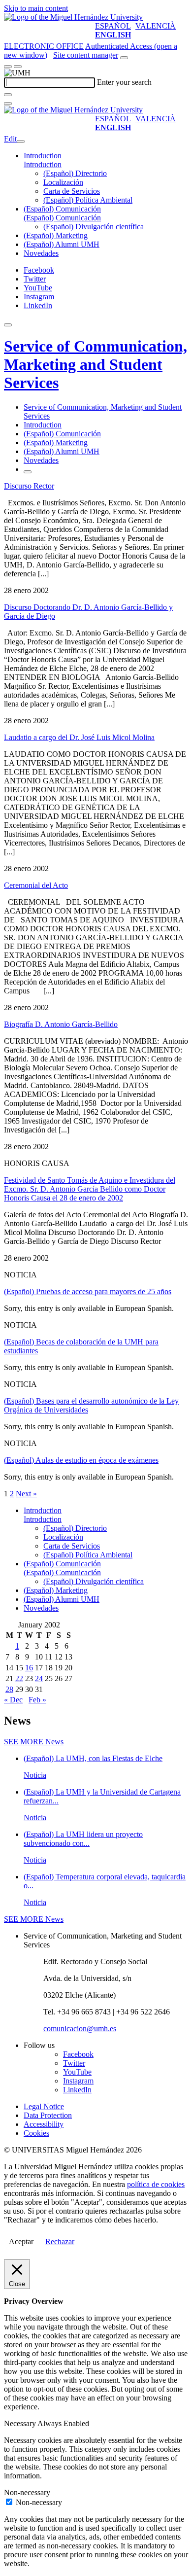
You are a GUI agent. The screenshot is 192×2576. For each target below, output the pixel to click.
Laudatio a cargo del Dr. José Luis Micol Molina (79, 737)
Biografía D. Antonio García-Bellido (61, 1024)
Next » (26, 1494)
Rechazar (60, 2241)
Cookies (36, 2133)
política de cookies (156, 2184)
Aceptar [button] (21, 2241)
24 (39, 1678)
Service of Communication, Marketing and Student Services (96, 364)
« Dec (13, 1700)
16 (29, 1668)
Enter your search (124, 82)
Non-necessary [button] (27, 2492)
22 (19, 1678)
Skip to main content (36, 8)
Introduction (43, 156)
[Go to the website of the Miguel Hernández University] (73, 17)
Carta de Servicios (72, 191)
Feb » (37, 1700)
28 (9, 1689)
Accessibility (44, 2124)
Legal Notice (44, 2106)
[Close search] (8, 104)
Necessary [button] (21, 2423)
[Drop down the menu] (18, 67)
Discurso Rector (29, 486)
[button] (43, 164)
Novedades (41, 253)
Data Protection (48, 2115)
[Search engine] (124, 58)
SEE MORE (34, 1742)
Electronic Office (44, 46)
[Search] (8, 95)
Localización (63, 182)
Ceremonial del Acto (36, 885)
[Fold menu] (21, 141)
